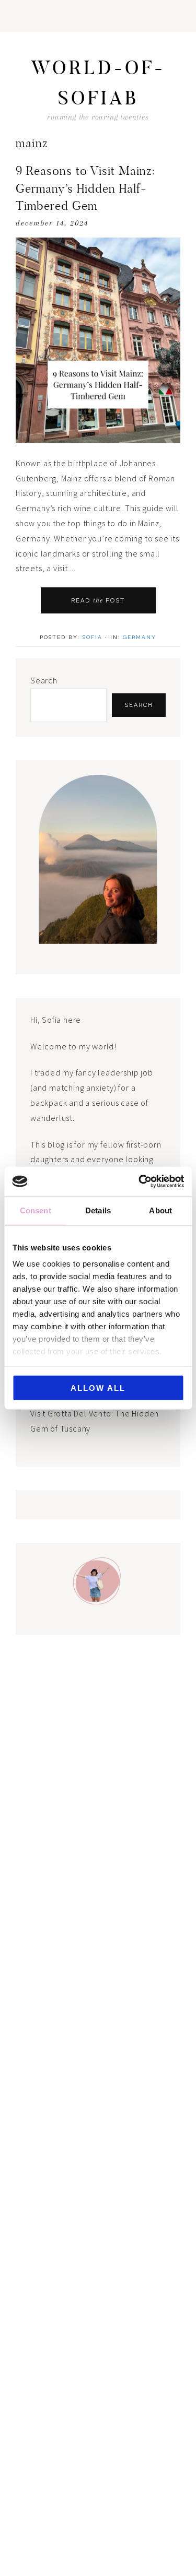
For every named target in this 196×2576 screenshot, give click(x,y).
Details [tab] (98, 1210)
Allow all (98, 1387)
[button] (98, 16)
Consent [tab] (36, 1210)
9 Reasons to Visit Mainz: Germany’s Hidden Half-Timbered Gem (85, 188)
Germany (140, 637)
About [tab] (160, 1210)
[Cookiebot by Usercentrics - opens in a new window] (140, 1181)
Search (44, 680)
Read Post (98, 600)
